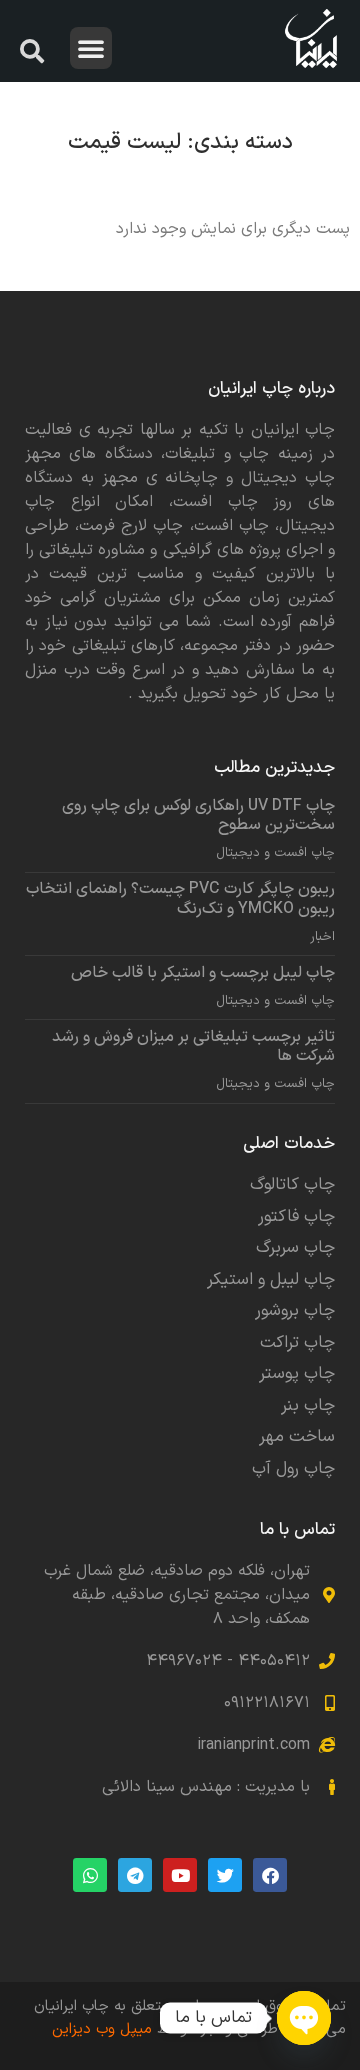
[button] (91, 48)
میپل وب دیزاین (102, 2029)
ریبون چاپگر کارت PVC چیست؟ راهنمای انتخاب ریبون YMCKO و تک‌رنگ (180, 898)
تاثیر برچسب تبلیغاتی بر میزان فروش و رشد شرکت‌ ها (193, 1046)
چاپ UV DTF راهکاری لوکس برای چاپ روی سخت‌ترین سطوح (198, 815)
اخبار (322, 937)
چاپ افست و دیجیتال (275, 853)
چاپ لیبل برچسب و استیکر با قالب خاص (203, 973)
